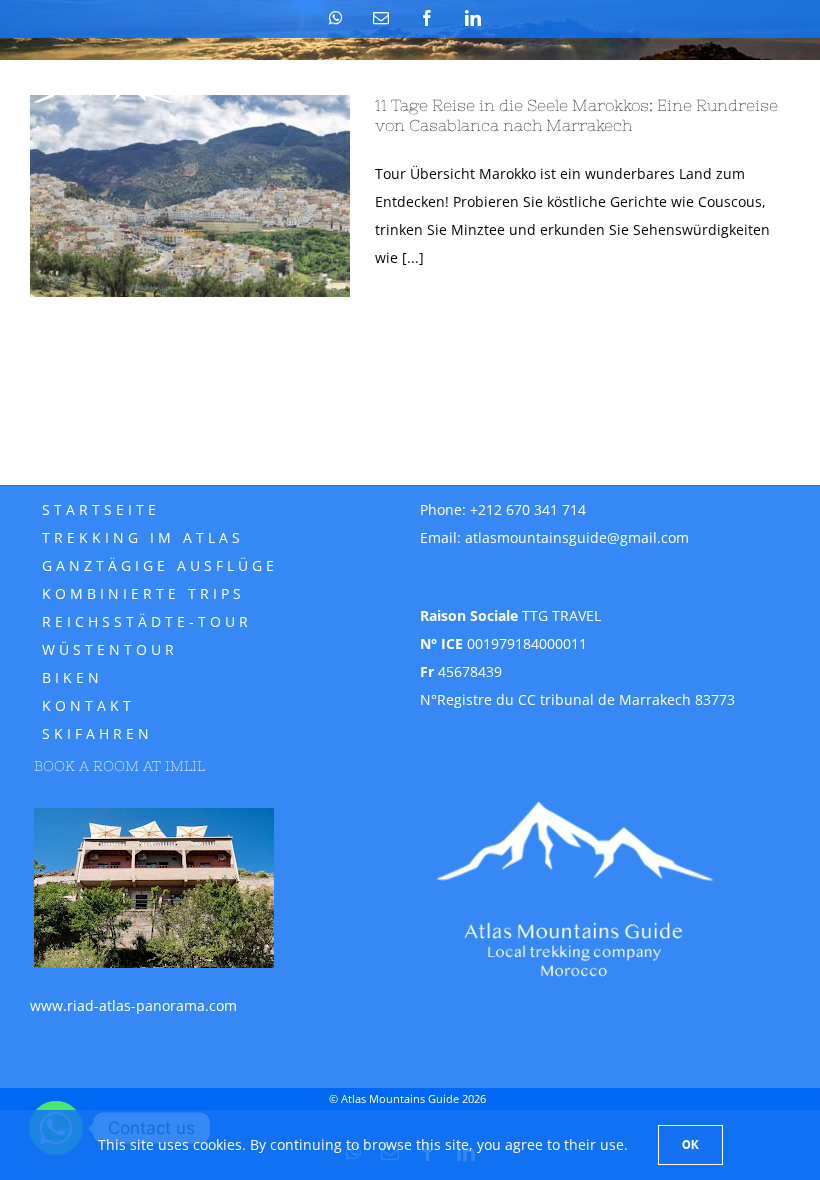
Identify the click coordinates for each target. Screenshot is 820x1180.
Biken (72, 677)
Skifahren (97, 733)
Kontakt (88, 705)
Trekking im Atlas (143, 537)
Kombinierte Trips (143, 593)
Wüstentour (110, 649)
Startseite (101, 509)
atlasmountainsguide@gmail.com (577, 537)
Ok (690, 1144)
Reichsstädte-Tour (147, 621)
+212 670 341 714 (528, 509)
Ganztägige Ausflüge (160, 565)
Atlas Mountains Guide (400, 1098)
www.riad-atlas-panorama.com (133, 1005)
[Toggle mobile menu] (779, 85)
